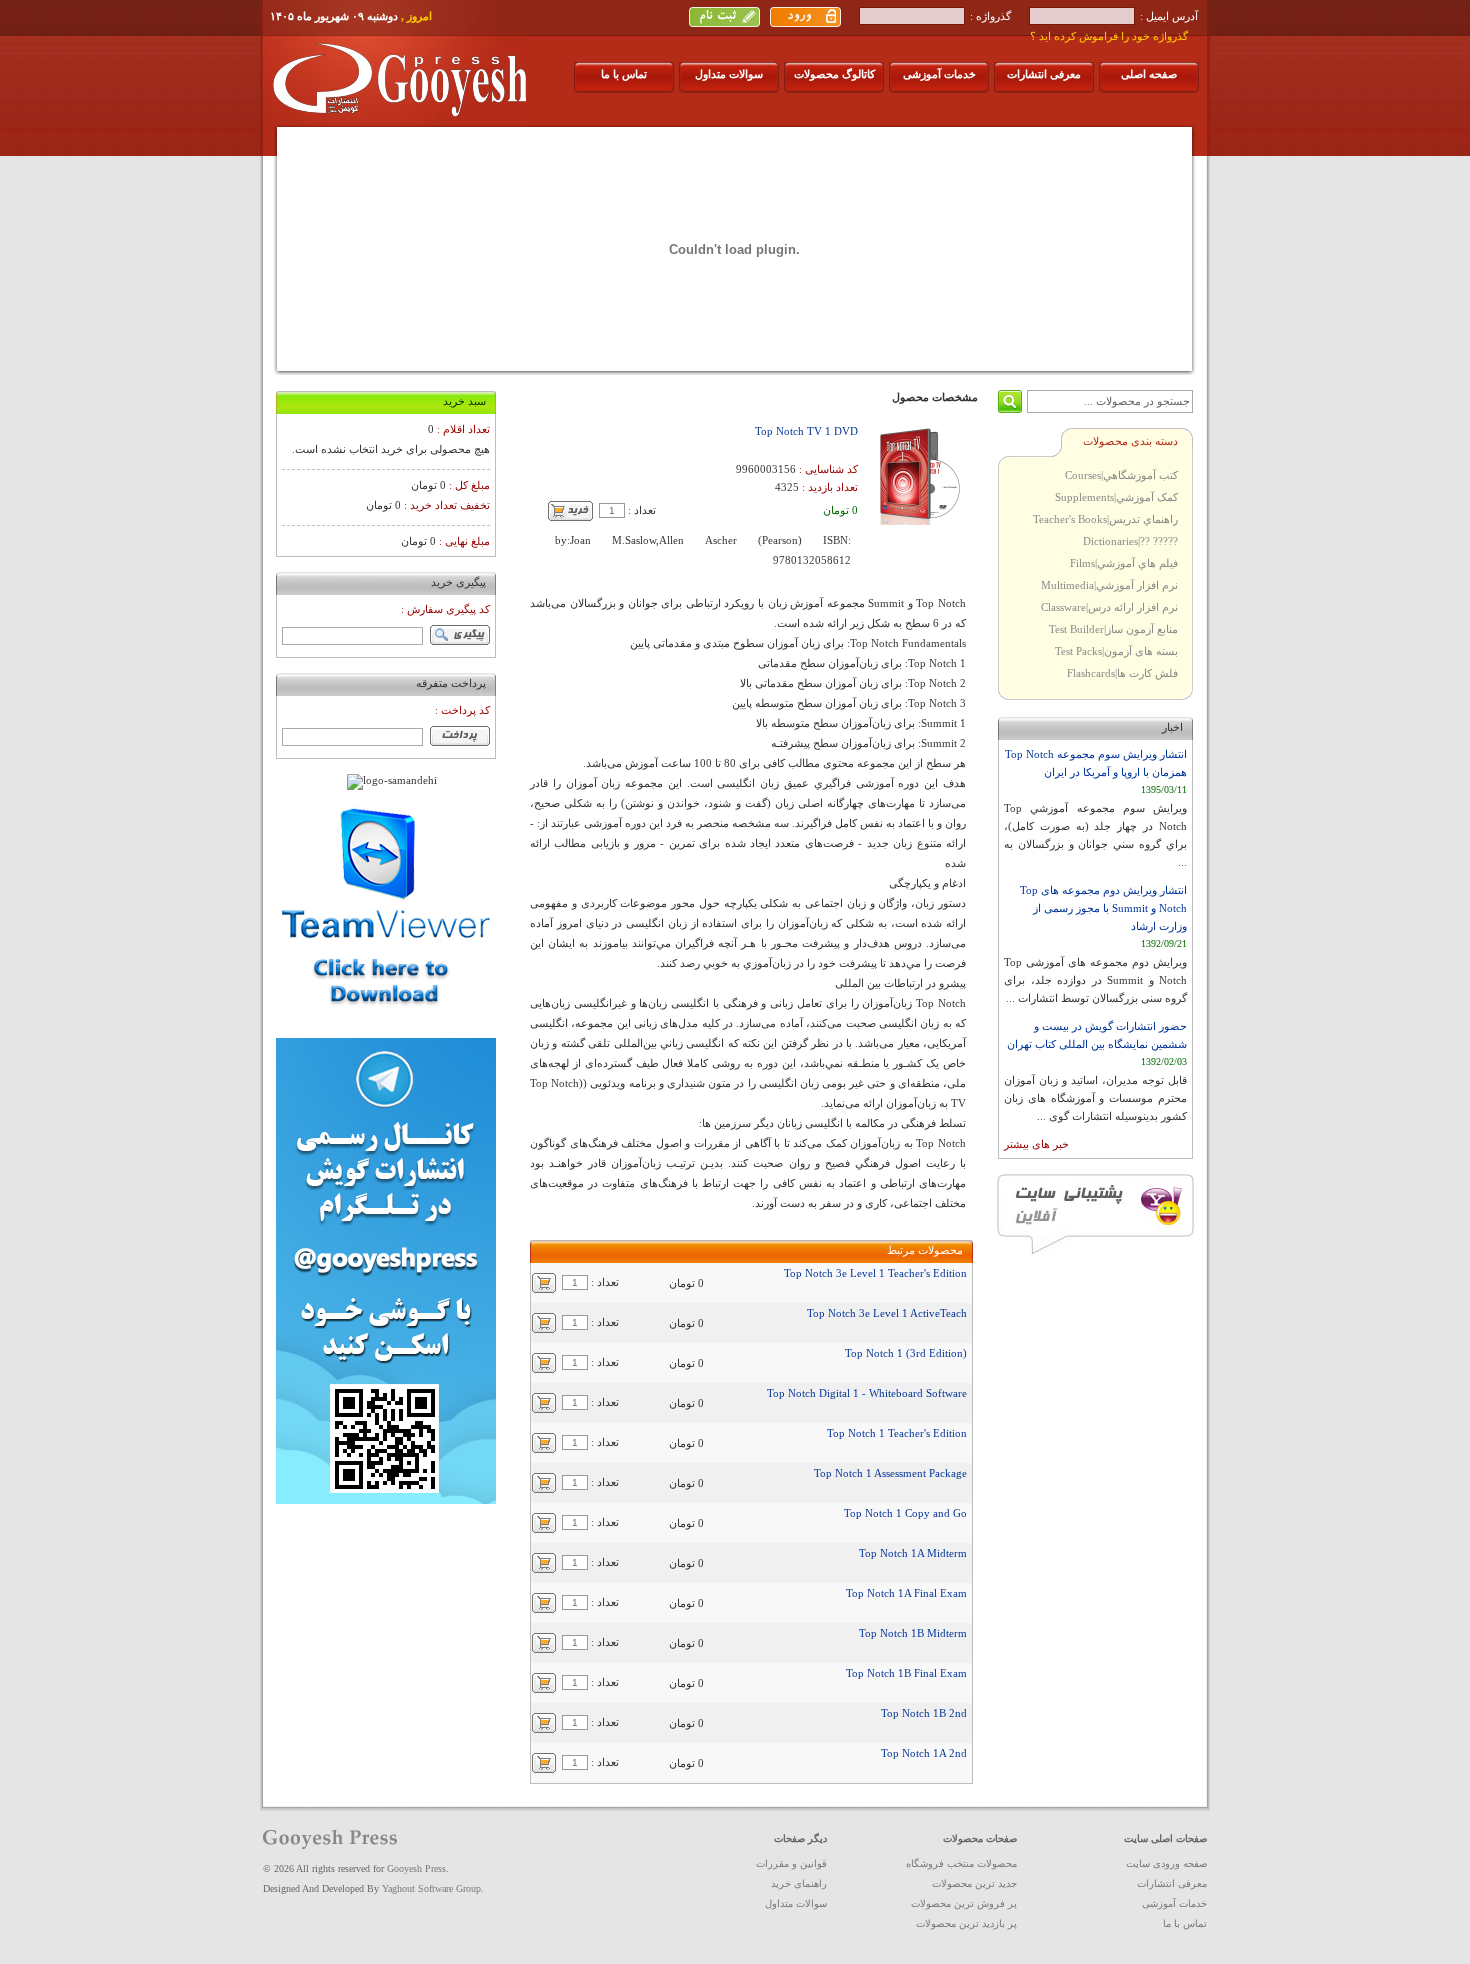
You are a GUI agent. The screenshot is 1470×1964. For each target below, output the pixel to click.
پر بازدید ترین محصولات (966, 1923)
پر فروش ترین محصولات (964, 1903)
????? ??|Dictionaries (1130, 541)
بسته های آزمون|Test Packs (1116, 651)
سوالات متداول (729, 74)
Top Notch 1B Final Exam (906, 1673)
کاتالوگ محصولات (834, 74)
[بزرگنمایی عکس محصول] (918, 521)
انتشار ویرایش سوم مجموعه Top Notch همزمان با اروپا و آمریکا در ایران (1096, 763)
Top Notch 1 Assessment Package (890, 1473)
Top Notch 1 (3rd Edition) (906, 1353)
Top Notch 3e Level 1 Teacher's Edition (875, 1273)
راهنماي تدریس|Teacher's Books (1105, 519)
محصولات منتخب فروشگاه (961, 1863)
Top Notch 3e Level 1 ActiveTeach (887, 1313)
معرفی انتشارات (1044, 74)
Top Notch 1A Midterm (913, 1553)
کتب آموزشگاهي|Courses (1121, 475)
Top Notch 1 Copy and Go (905, 1513)
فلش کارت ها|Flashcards (1122, 673)
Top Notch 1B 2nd (924, 1713)
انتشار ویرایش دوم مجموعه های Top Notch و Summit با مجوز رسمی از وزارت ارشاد (1103, 908)
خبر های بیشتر (1036, 1144)
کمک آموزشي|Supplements (1116, 497)
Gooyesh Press (416, 1868)
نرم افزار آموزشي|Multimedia (1109, 585)
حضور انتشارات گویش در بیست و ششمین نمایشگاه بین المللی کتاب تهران (1097, 1035)
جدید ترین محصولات (974, 1883)
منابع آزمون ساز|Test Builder (1113, 629)
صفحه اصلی (1149, 74)
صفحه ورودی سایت (1166, 1863)
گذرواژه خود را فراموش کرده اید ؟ (1109, 36)
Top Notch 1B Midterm (913, 1633)
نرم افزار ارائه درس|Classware (1109, 607)
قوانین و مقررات (791, 1863)
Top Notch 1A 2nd (924, 1753)
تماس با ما (624, 74)
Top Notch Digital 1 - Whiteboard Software (867, 1393)
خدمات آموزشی (939, 74)
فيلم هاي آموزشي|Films (1124, 563)
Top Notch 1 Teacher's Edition (897, 1433)
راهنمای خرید (799, 1883)
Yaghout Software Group (431, 1888)
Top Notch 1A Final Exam (906, 1593)
